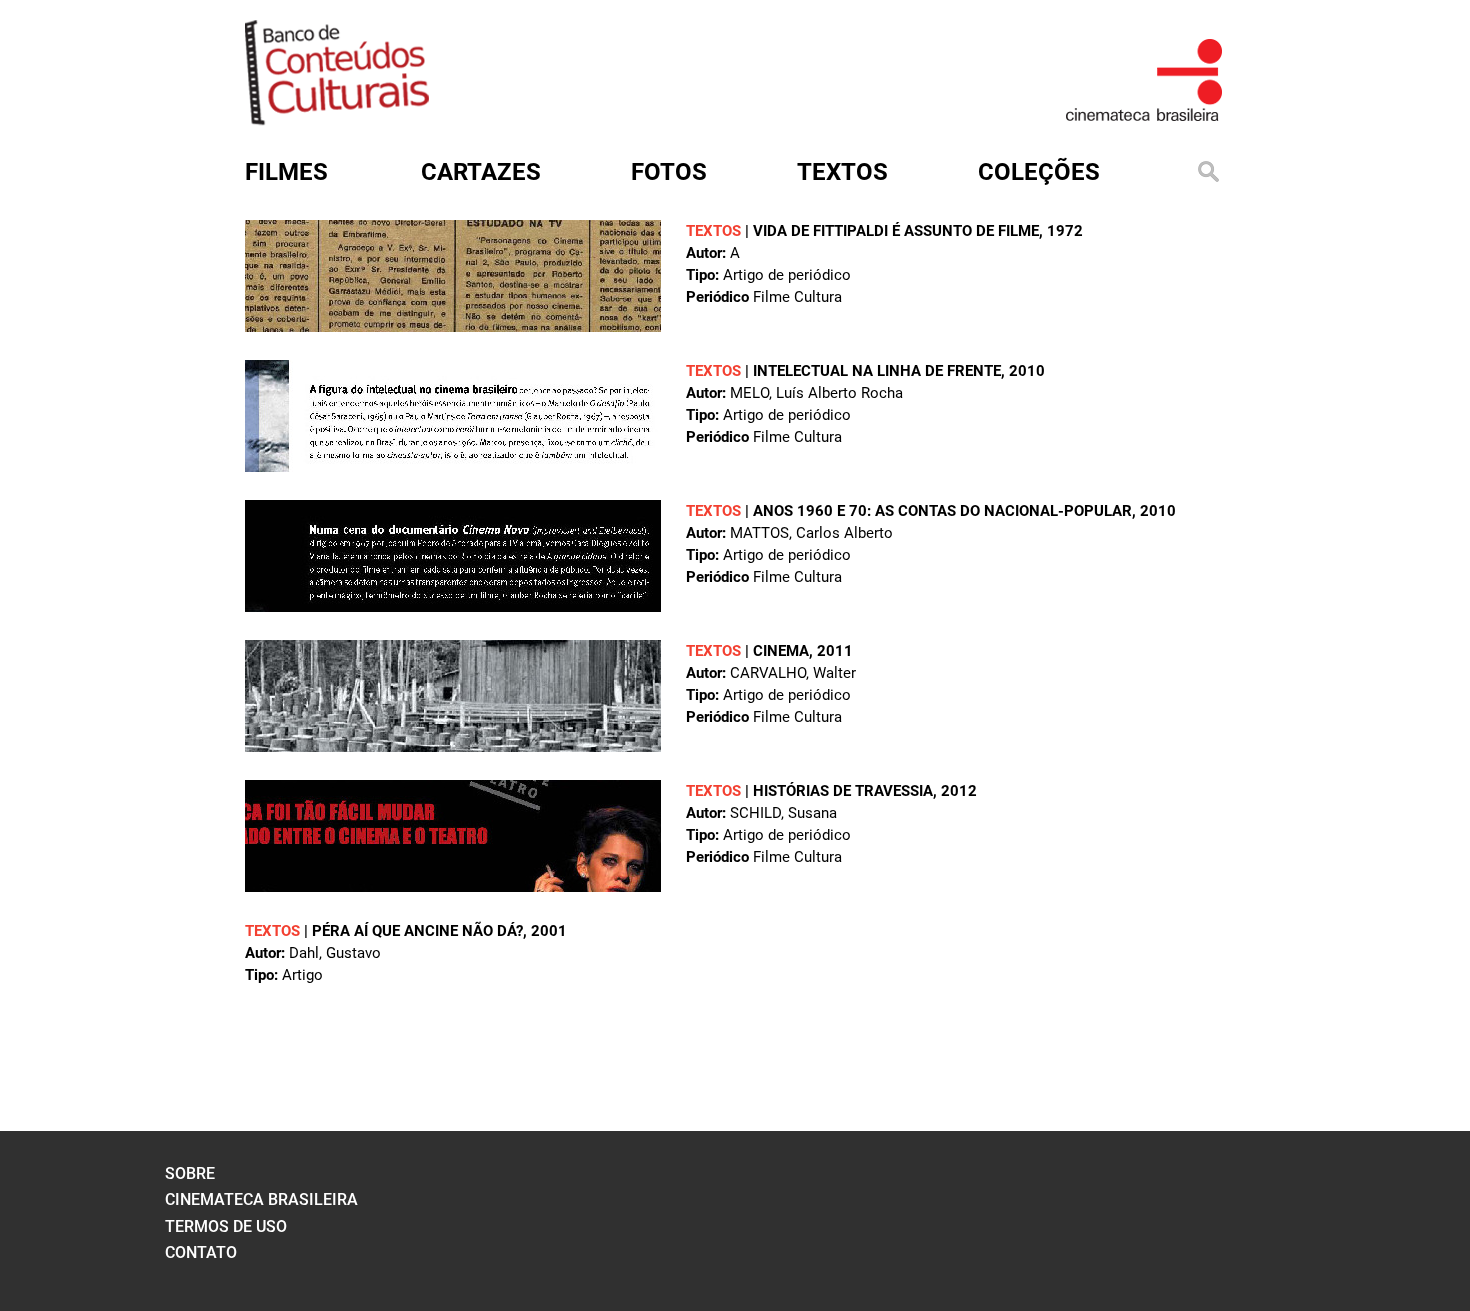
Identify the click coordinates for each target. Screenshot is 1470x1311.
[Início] (337, 118)
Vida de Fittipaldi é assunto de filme (896, 231)
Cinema (781, 651)
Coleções (1039, 172)
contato (201, 1252)
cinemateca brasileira (261, 1199)
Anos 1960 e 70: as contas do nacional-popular (942, 511)
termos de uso (226, 1226)
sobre (190, 1173)
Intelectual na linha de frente (877, 371)
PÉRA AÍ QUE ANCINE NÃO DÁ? (417, 931)
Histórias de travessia (843, 791)
